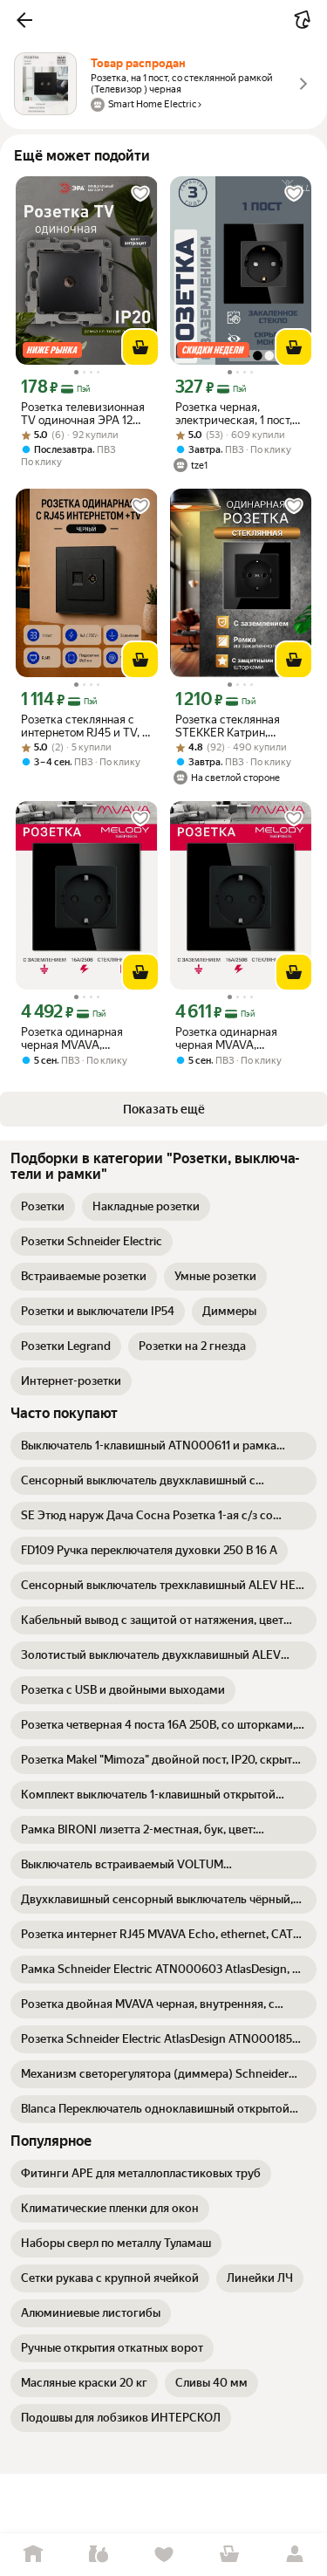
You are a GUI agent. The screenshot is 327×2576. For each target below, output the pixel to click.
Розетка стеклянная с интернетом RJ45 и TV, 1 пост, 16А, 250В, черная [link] (84, 726)
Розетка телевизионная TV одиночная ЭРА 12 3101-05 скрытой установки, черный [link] (83, 414)
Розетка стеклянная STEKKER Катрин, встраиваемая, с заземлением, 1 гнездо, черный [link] (235, 726)
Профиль (294, 2555)
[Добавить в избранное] (140, 194)
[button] (24, 20)
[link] (43, 1207)
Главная (33, 2555)
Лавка (98, 2555)
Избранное (163, 2555)
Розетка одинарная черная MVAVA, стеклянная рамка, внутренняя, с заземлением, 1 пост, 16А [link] (85, 1038)
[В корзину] (140, 347)
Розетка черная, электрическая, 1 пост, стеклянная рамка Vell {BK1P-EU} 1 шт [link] (234, 414)
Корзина (229, 2555)
